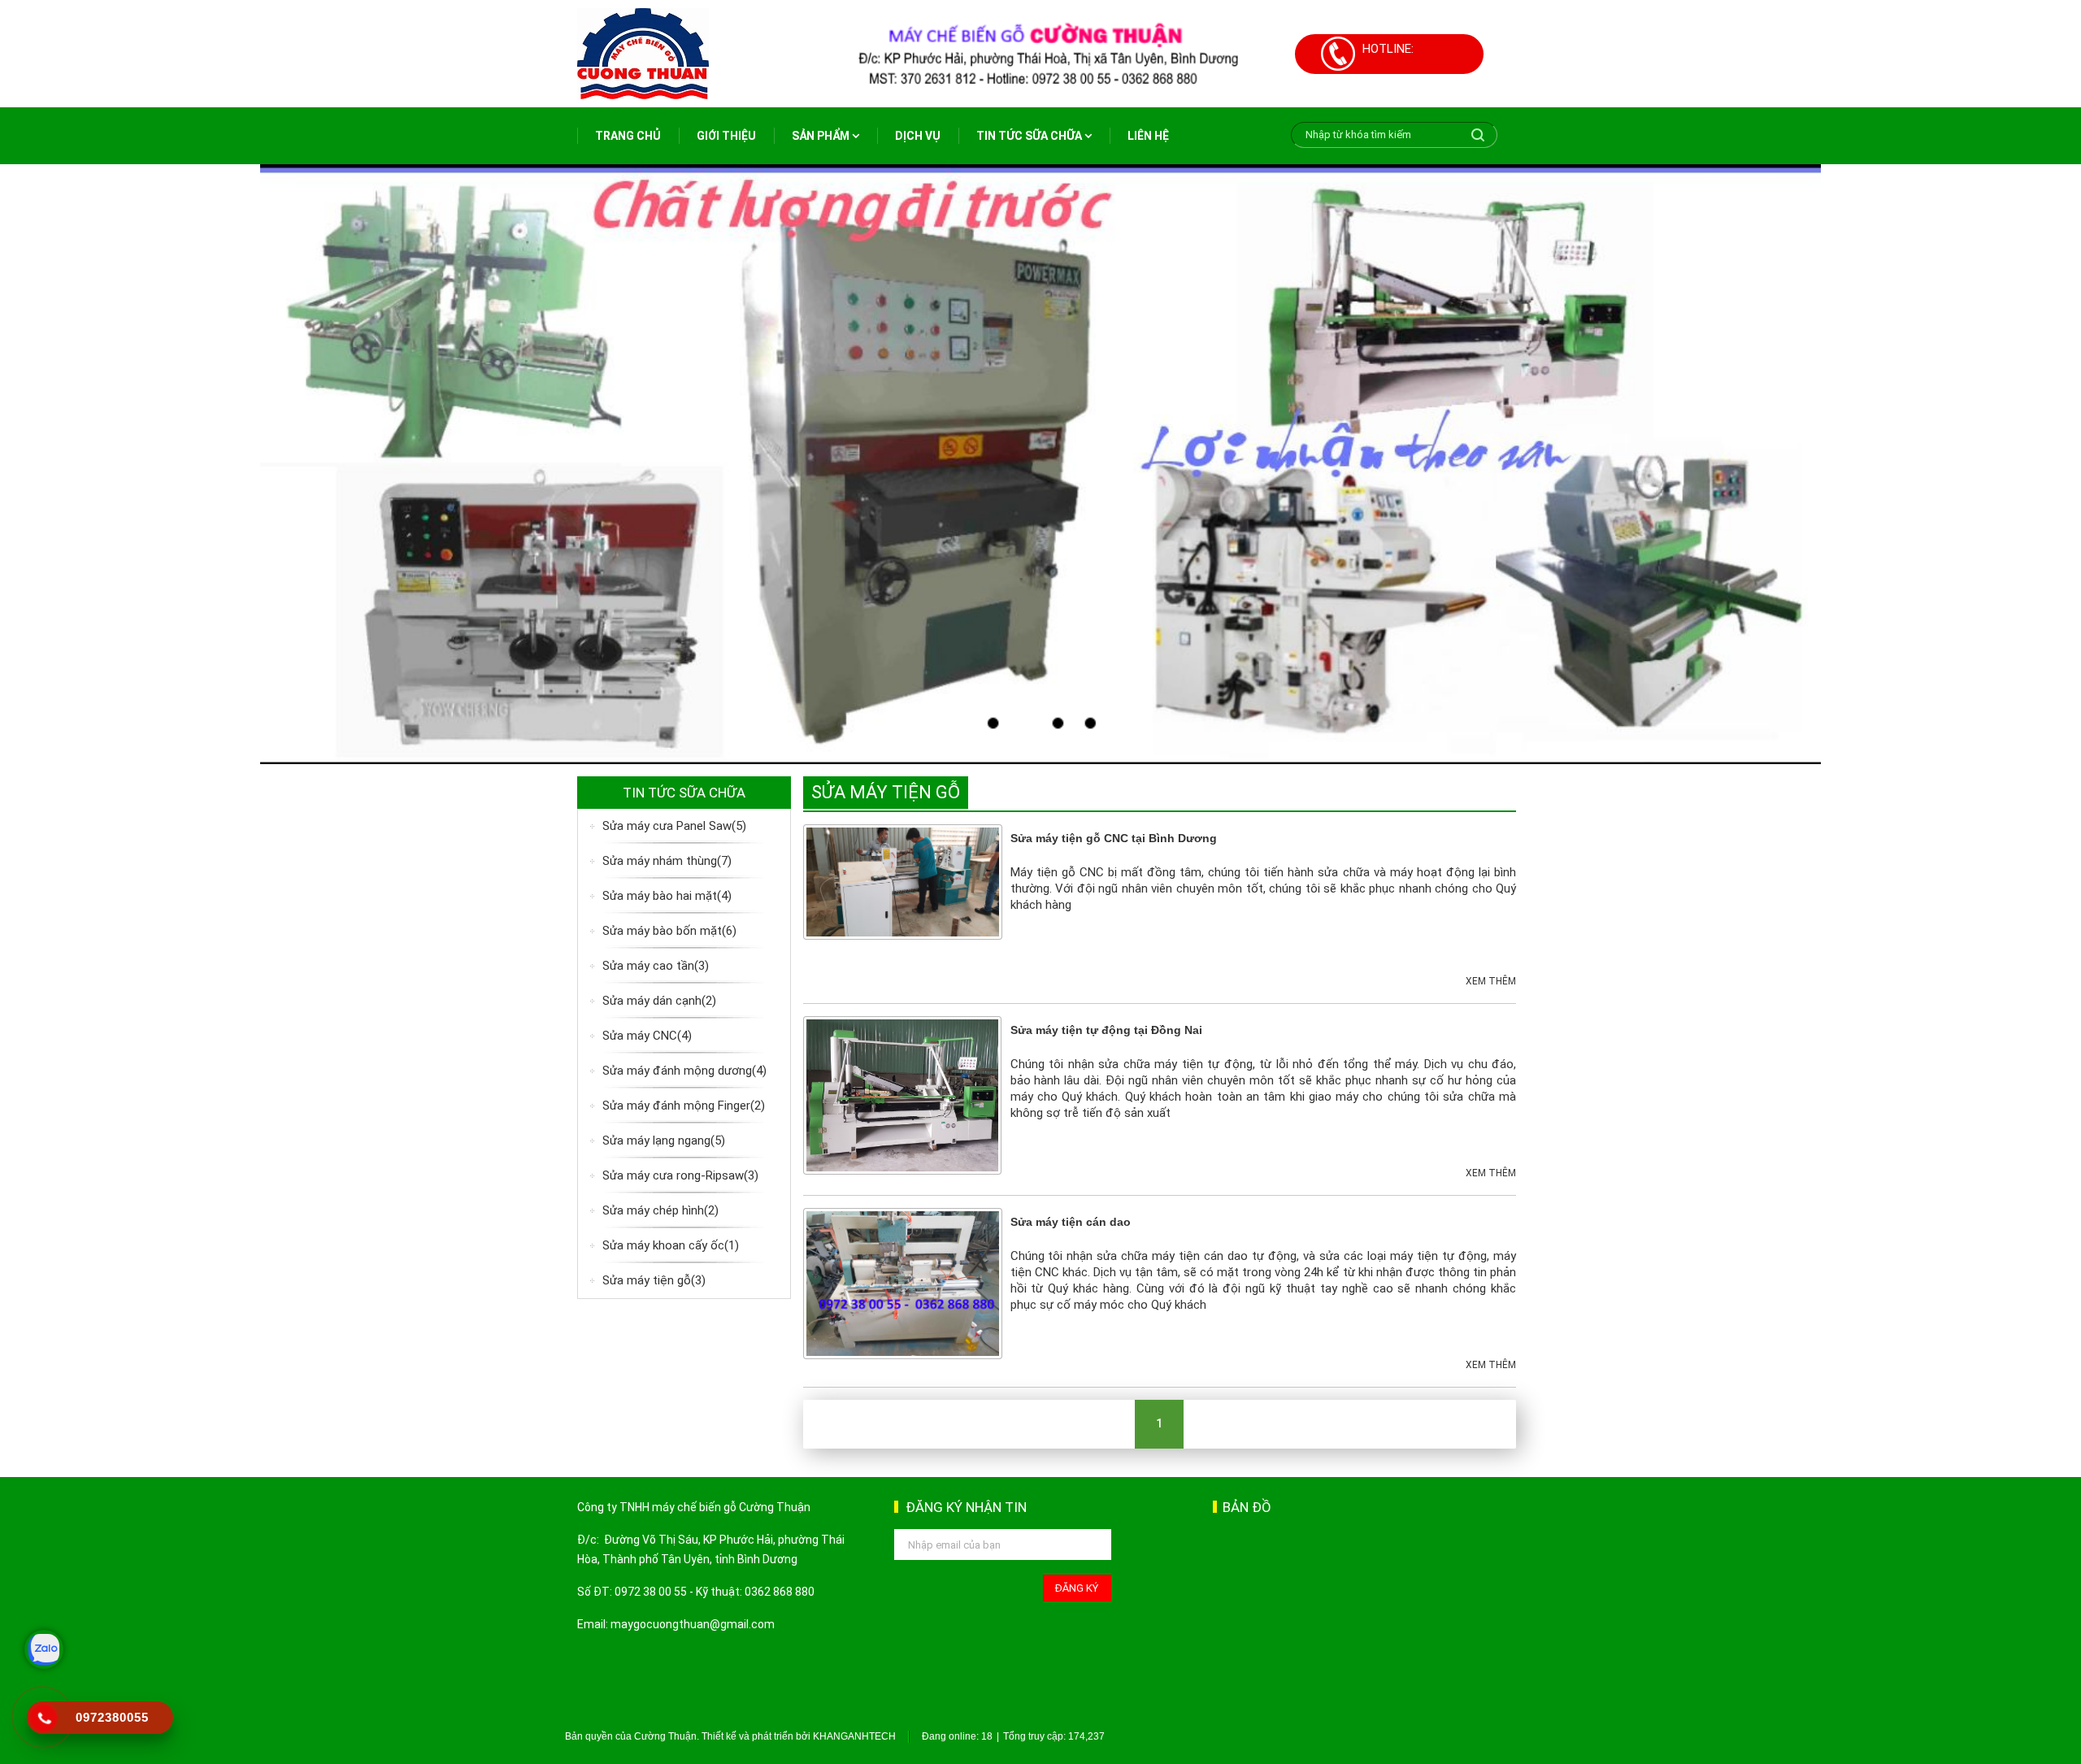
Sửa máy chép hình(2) (660, 1210)
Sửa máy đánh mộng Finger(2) (684, 1106)
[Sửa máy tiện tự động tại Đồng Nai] (903, 1094)
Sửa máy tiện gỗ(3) (654, 1280)
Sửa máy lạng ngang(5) (664, 1141)
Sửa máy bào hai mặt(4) (667, 896)
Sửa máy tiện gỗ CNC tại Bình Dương (1114, 838)
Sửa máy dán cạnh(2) (659, 1001)
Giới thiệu (726, 136)
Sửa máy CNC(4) (647, 1036)
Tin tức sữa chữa (1030, 136)
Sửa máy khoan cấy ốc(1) (671, 1245)
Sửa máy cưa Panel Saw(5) (674, 826)
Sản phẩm (822, 136)
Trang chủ (628, 136)
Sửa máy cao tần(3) (656, 966)
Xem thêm (1491, 981)
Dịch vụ (918, 136)
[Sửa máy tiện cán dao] (903, 1283)
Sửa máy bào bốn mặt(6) (669, 931)
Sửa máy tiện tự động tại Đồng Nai (1106, 1030)
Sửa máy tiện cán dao (1071, 1222)
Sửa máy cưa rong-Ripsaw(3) (680, 1175)
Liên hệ (1148, 136)
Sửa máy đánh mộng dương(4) (684, 1071)
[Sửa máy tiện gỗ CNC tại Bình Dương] (903, 881)
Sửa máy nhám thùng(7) (667, 861)
